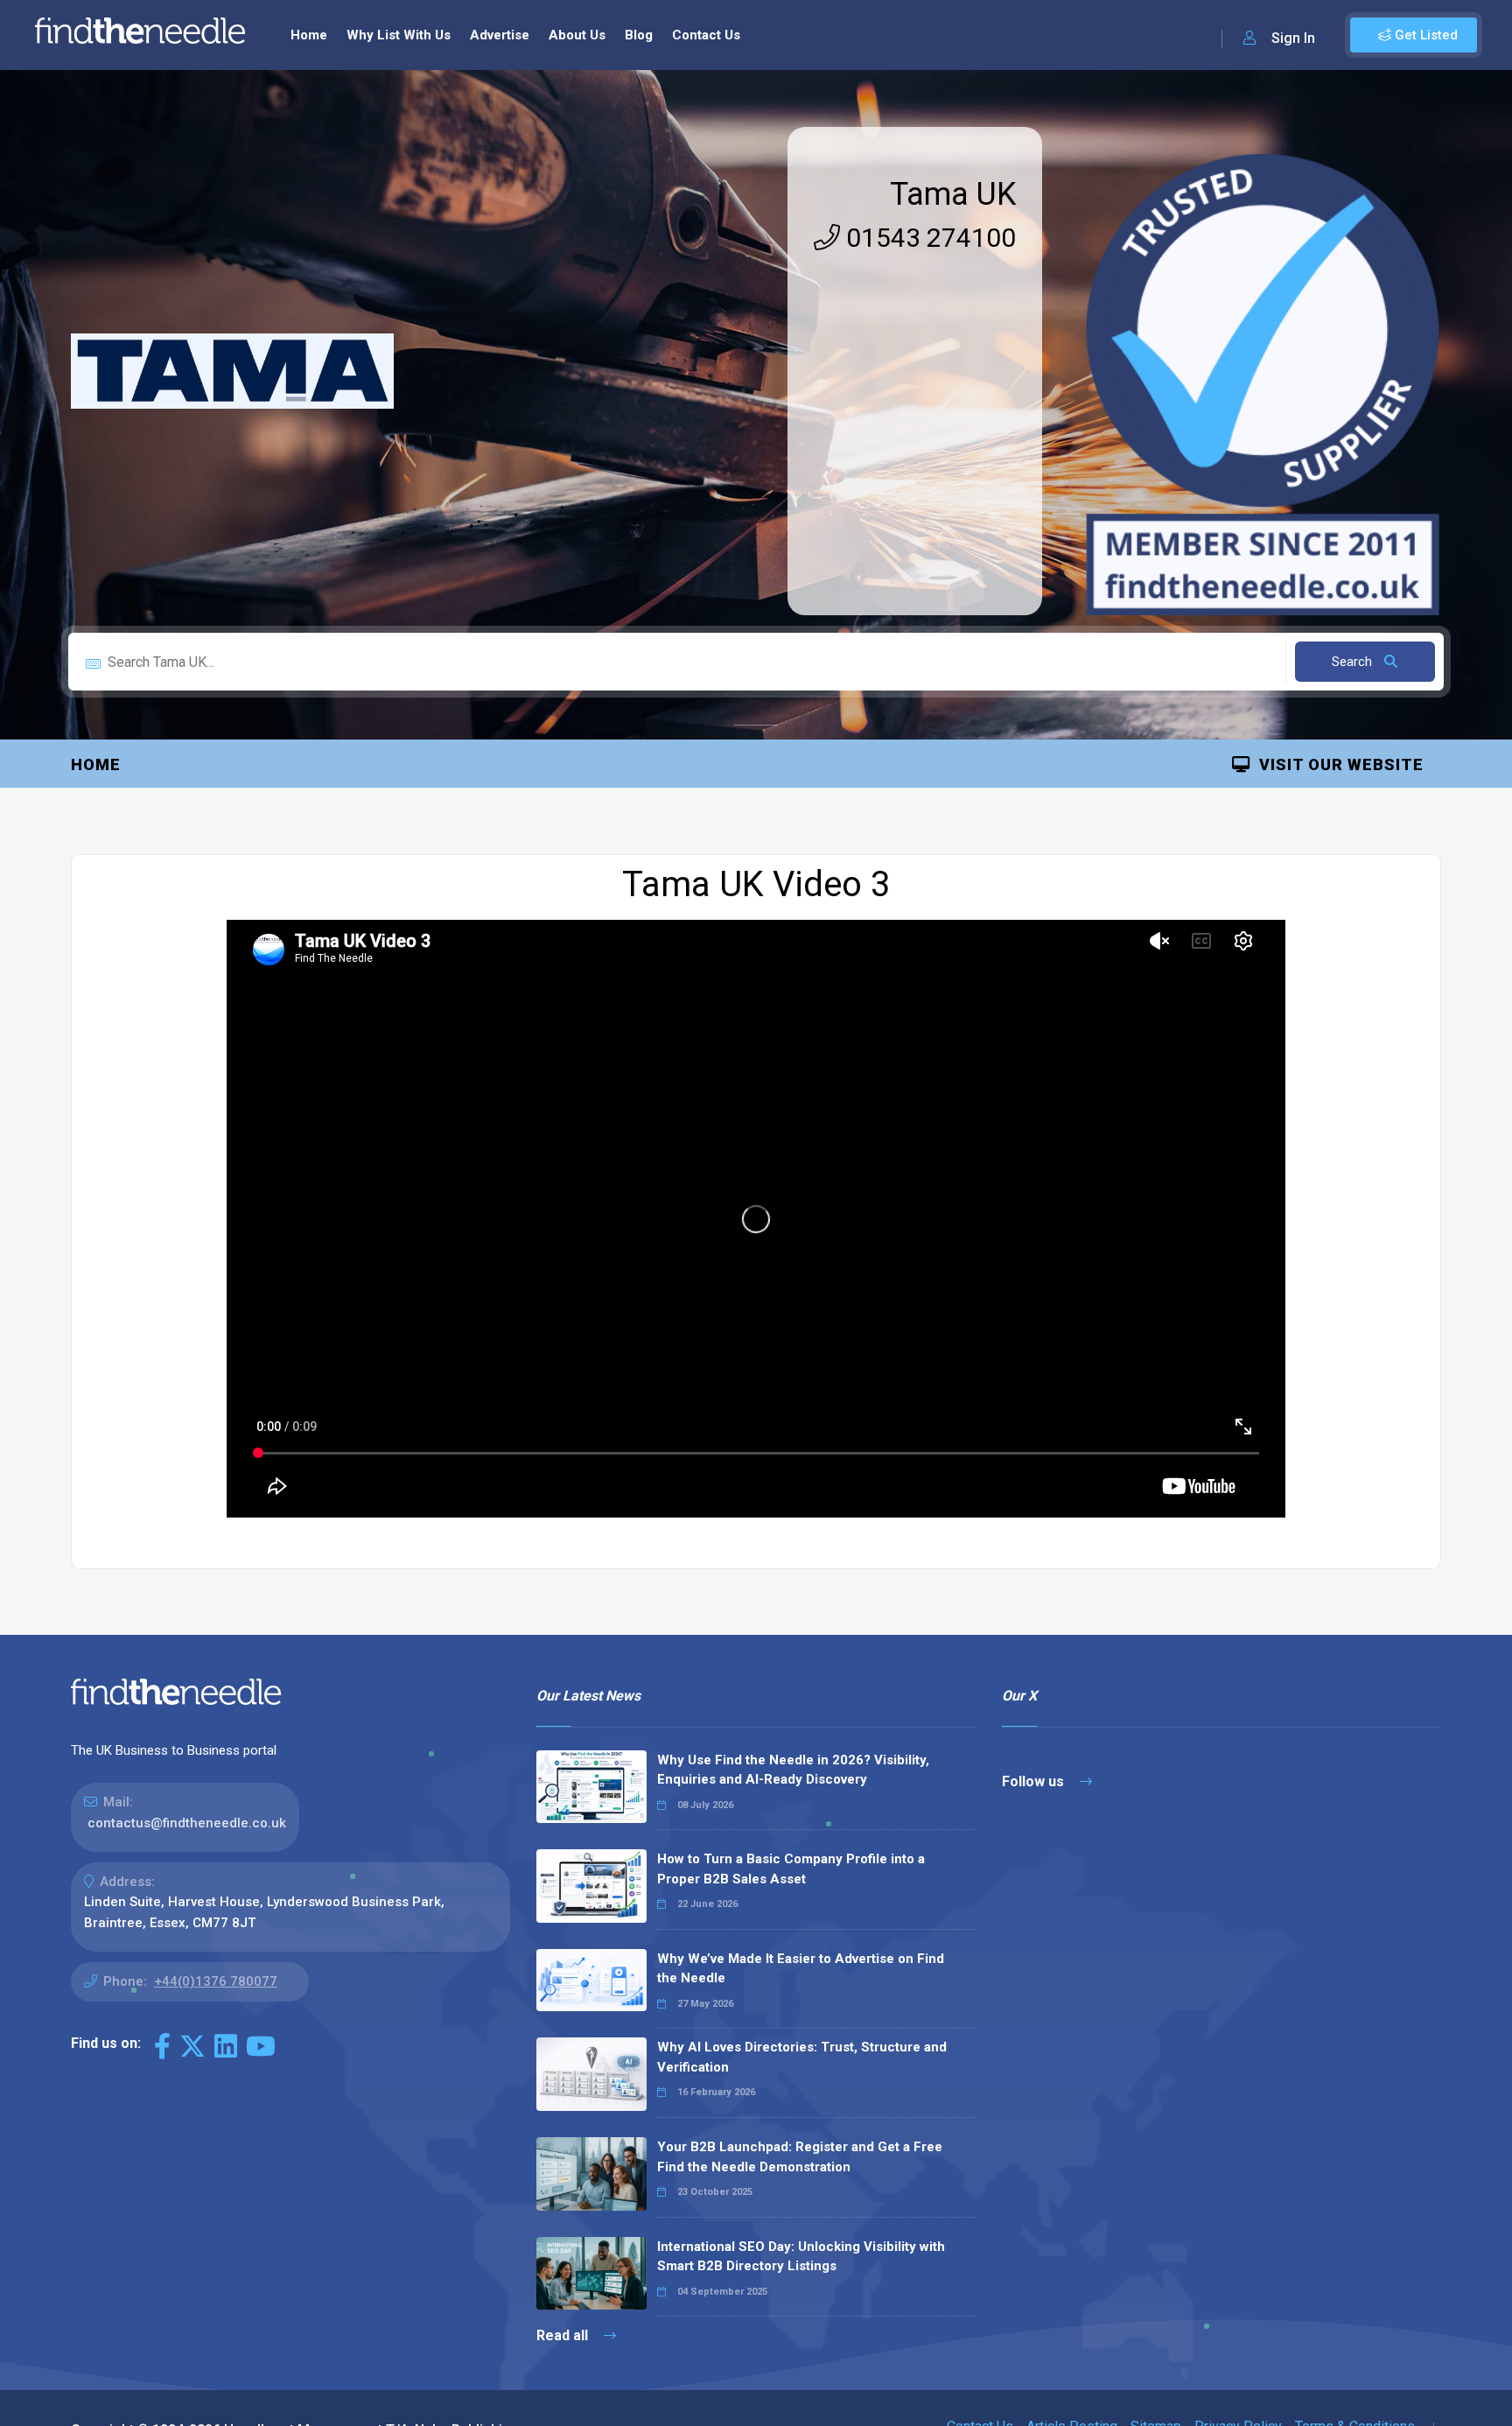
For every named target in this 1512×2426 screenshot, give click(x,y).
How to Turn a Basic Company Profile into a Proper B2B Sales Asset (791, 1869)
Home (309, 35)
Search (1354, 662)
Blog (639, 35)
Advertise (500, 35)
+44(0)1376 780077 (216, 1981)
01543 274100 (928, 238)
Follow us (1035, 1781)
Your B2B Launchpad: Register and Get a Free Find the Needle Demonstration (800, 2157)
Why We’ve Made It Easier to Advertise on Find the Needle (801, 1969)
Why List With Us (399, 35)
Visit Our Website (1337, 764)
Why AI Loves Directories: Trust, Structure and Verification (802, 2057)
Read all (564, 2335)
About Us (577, 35)
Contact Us (706, 35)
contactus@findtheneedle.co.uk (187, 1823)
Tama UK (953, 194)
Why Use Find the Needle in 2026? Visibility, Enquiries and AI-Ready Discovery (793, 1770)
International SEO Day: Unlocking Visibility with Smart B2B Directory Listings (801, 2257)
